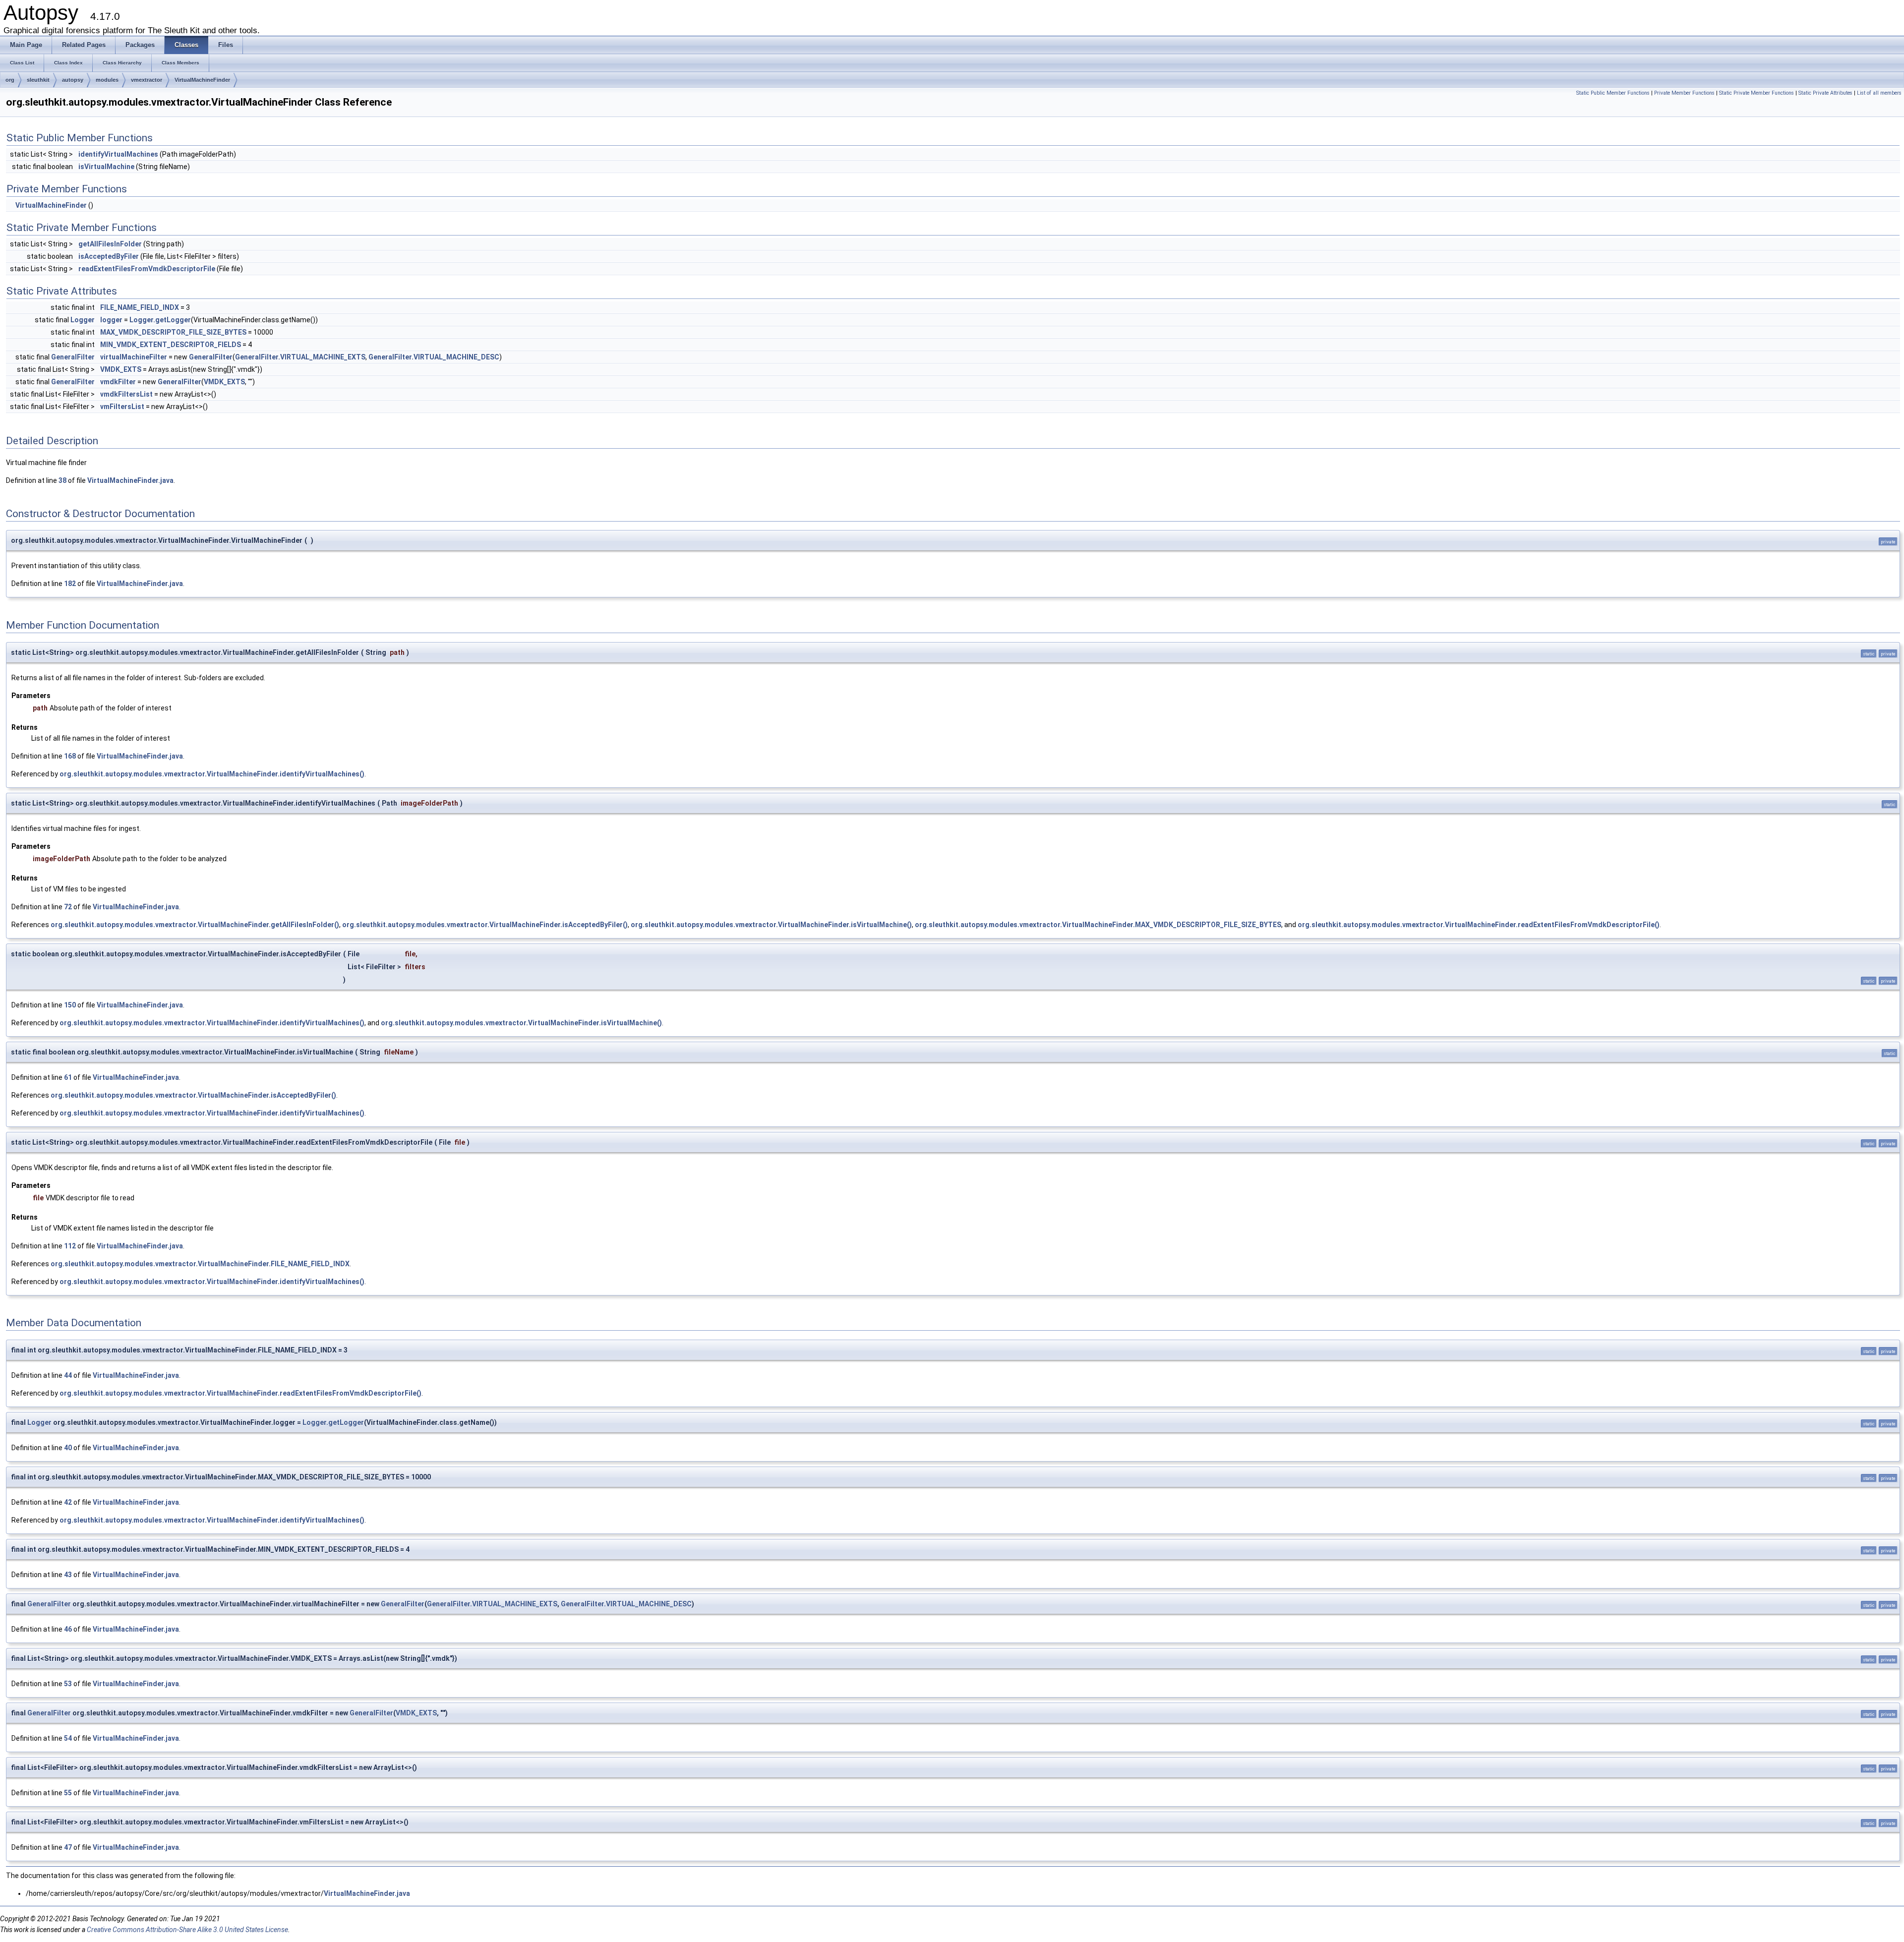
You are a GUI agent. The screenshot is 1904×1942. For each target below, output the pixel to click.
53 (68, 1684)
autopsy (73, 80)
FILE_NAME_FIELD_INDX (140, 307)
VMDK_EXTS (121, 369)
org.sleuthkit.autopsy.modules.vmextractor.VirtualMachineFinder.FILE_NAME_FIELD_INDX (200, 1264)
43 (68, 1575)
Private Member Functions (1684, 93)
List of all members (1879, 93)
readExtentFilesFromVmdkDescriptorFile (147, 269)
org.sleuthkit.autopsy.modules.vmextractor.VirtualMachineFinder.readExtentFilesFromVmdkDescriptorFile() (1479, 925)
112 (70, 1246)
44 (68, 1375)
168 (70, 756)
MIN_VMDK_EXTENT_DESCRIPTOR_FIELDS (171, 345)
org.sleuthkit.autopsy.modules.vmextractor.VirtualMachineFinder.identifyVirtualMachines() (212, 774)
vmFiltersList (122, 407)
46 (68, 1629)
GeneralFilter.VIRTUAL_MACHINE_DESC (434, 357)
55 (68, 1793)
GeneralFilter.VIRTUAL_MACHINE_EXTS (300, 357)
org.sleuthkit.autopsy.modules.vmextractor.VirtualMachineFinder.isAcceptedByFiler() (485, 925)
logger (111, 320)
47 (68, 1847)
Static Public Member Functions (1613, 93)
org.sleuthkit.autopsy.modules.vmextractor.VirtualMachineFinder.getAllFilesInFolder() (195, 925)
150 (70, 1005)
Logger (83, 320)
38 (62, 480)
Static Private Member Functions (1756, 93)
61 (68, 1077)
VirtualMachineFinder (202, 80)
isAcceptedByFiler (109, 256)
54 (68, 1738)
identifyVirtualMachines (118, 154)
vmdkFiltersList (126, 394)
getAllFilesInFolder (110, 244)
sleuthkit (38, 80)
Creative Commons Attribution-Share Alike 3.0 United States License (187, 1930)
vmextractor (147, 80)
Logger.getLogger (160, 320)
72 (68, 907)
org (10, 80)
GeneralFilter (73, 357)
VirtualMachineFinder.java (130, 480)
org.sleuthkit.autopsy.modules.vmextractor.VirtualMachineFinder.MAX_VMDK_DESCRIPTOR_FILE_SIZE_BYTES (1098, 925)
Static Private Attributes (1825, 93)
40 (68, 1448)
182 (70, 584)
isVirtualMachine (106, 167)
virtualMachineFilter (134, 357)
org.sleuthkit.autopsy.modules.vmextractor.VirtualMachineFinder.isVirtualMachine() (771, 925)
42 (68, 1502)
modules (107, 80)
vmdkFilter (118, 382)
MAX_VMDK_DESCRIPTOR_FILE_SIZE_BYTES (173, 332)
